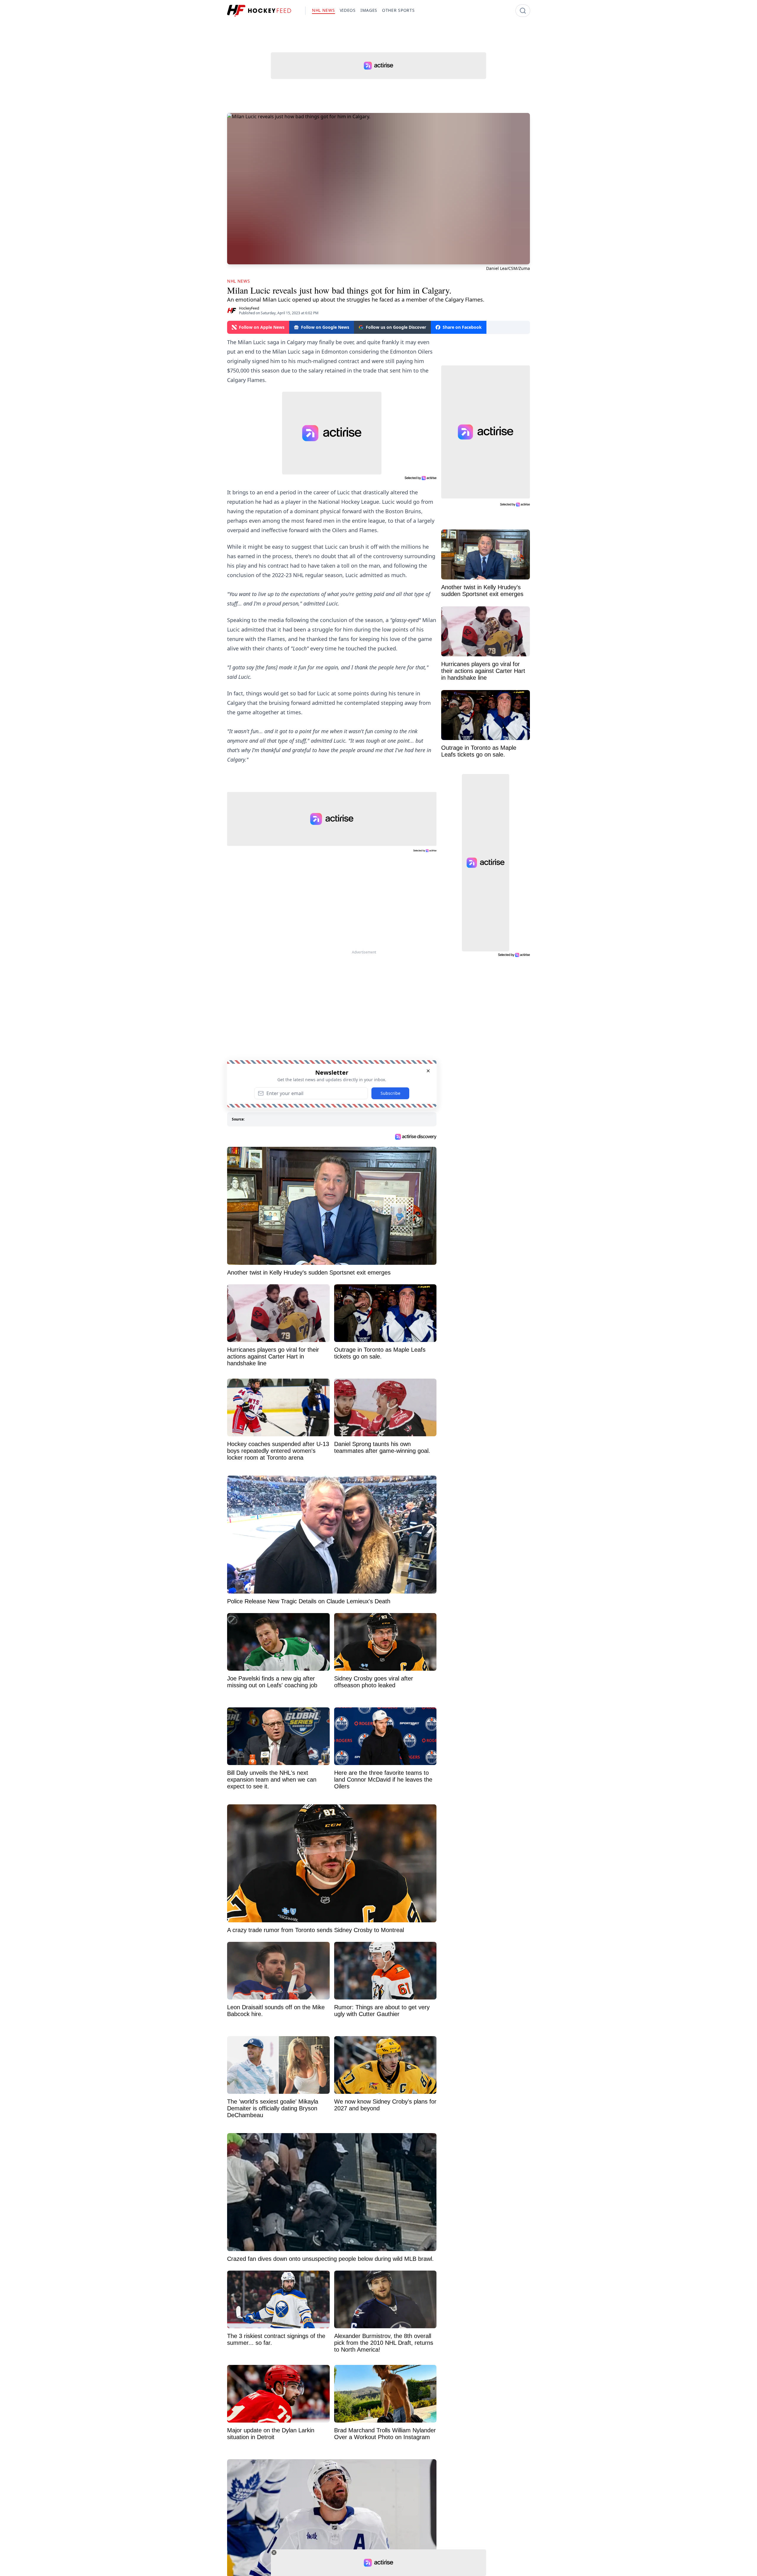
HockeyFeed (249, 308)
